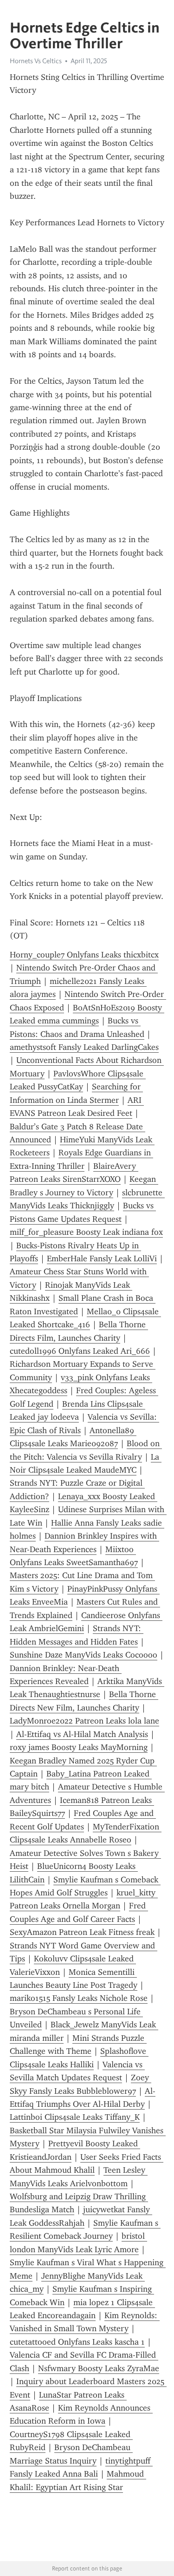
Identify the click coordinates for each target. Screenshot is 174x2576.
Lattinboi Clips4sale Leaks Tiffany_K (75, 2117)
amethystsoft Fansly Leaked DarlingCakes (84, 1047)
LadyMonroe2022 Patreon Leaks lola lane (84, 1721)
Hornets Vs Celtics (36, 61)
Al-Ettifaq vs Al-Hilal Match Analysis (82, 1734)
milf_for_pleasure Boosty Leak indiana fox (86, 1232)
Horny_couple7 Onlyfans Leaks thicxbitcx (84, 955)
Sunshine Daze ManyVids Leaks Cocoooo (84, 1655)
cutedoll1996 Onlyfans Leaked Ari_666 (80, 1351)
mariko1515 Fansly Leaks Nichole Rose (79, 1998)
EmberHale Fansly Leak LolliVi (102, 1259)
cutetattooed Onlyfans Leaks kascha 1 (77, 2342)
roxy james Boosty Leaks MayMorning (79, 1747)
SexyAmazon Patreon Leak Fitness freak (82, 1932)
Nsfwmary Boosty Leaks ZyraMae (99, 2368)
